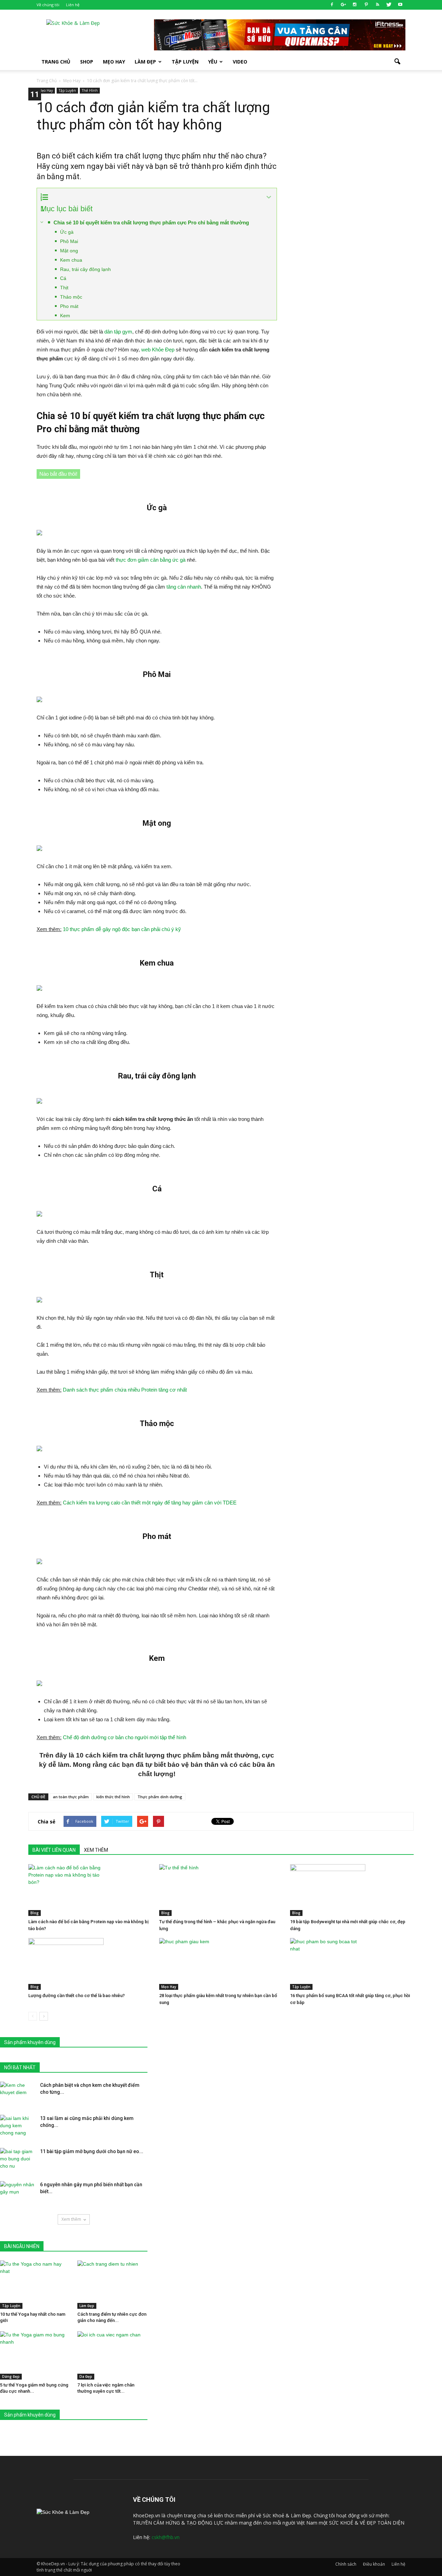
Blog (35, 1913)
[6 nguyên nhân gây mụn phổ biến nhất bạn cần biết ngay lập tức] (17, 2193)
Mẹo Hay (114, 62)
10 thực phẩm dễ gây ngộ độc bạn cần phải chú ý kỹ (122, 929)
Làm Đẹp (145, 62)
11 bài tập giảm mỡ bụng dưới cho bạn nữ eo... (92, 2151)
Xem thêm (71, 2219)
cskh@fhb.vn (166, 2537)
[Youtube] (400, 5)
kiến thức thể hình (113, 1797)
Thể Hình (90, 90)
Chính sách (346, 2564)
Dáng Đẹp (11, 2376)
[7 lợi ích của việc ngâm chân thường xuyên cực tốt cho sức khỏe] (112, 2355)
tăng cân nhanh (184, 587)
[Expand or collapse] (269, 197)
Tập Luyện (67, 90)
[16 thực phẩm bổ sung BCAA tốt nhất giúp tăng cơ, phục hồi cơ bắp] (352, 1964)
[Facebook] (332, 5)
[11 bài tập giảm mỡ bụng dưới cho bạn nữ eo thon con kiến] (17, 2160)
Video (240, 62)
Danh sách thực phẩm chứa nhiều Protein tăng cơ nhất (125, 1390)
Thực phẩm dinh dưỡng (160, 1797)
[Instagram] (355, 5)
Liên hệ (73, 5)
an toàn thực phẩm (71, 1797)
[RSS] (377, 5)
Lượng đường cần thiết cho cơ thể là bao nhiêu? (76, 1996)
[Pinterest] (366, 5)
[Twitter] (389, 5)
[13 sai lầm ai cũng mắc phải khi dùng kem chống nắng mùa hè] (17, 2127)
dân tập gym (118, 332)
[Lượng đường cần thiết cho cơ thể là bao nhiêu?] (90, 1964)
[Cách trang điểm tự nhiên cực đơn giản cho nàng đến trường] (112, 2285)
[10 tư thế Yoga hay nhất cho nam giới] (35, 2285)
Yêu (213, 62)
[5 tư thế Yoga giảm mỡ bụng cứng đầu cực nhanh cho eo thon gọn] (35, 2355)
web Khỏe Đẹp (158, 350)
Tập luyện (185, 62)
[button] (397, 62)
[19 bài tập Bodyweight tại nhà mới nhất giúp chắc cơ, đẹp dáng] (352, 1890)
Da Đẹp (86, 2376)
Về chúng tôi (48, 5)
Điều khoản (374, 2564)
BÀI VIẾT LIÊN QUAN (54, 1850)
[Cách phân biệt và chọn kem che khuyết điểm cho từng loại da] (17, 2094)
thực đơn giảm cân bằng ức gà (151, 560)
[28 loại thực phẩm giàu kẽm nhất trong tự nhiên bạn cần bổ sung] (221, 1964)
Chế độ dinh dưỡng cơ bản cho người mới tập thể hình (124, 1737)
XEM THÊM (96, 1850)
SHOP (87, 62)
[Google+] (343, 5)
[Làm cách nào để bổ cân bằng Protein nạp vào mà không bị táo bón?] (90, 1890)
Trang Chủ (56, 62)
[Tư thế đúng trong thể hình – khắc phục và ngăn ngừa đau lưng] (221, 1890)
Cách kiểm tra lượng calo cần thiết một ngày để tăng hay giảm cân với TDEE (150, 1503)
